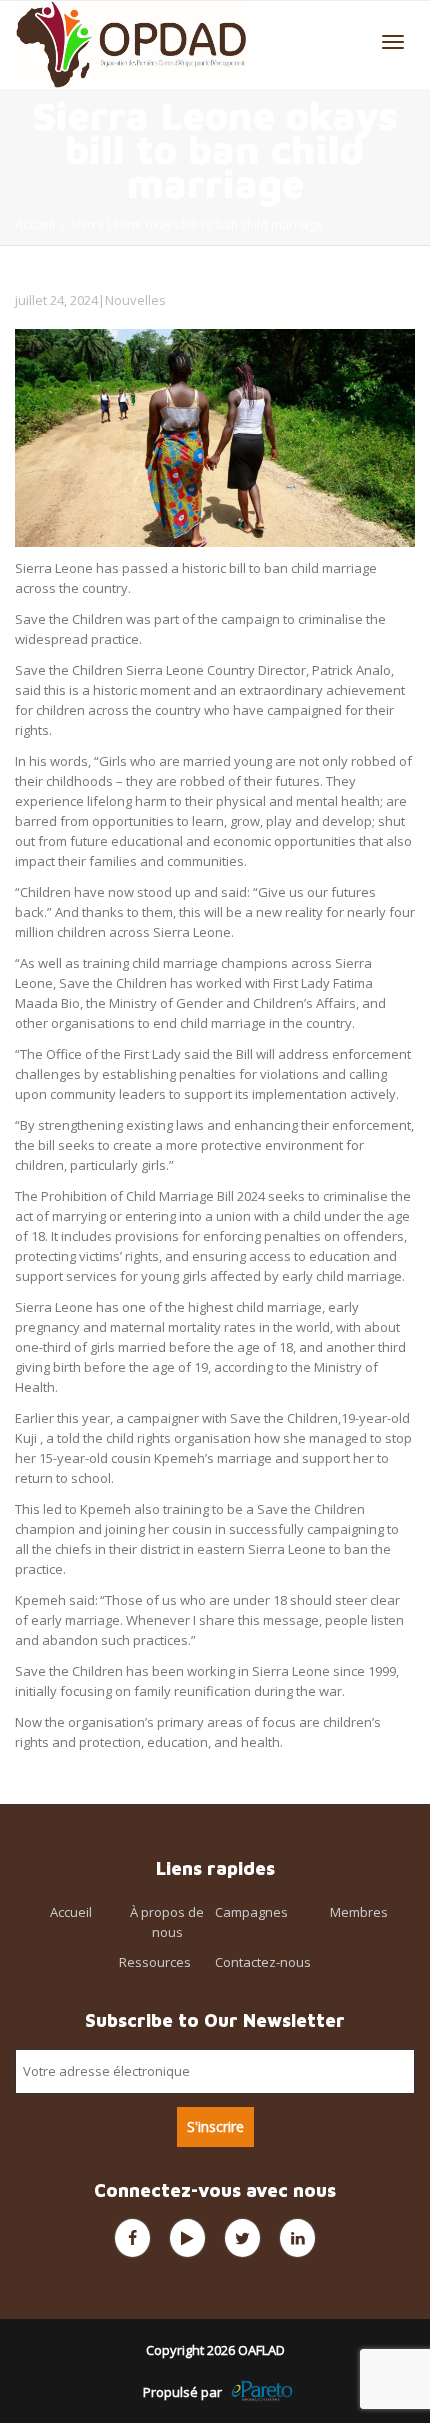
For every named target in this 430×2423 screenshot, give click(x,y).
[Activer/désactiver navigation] (393, 42)
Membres (359, 1912)
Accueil (71, 1912)
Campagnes (251, 1912)
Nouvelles (135, 300)
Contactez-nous (263, 1962)
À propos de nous (167, 1922)
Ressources (155, 1962)
